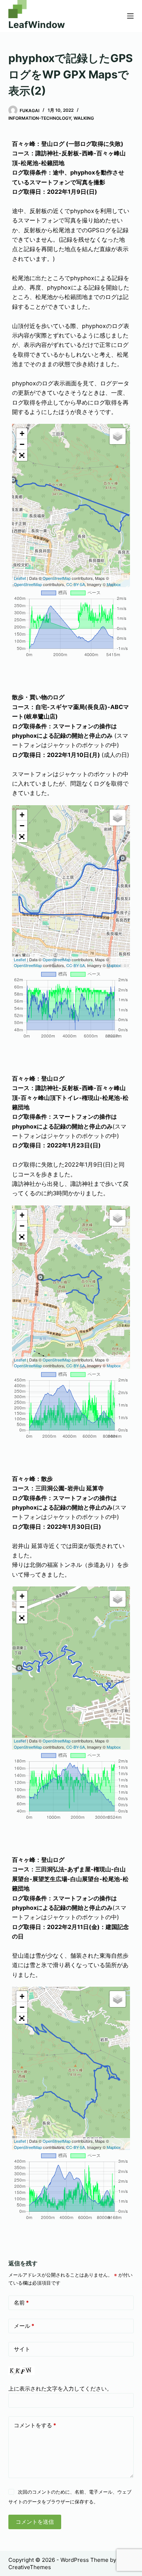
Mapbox (114, 584)
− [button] (22, 444)
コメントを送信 (35, 2522)
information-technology (40, 118)
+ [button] (22, 433)
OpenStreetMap (57, 578)
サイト (22, 2349)
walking (84, 118)
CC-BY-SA (76, 584)
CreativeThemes (30, 2567)
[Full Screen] (22, 455)
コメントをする (35, 2425)
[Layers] (118, 436)
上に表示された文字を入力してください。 (60, 2389)
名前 (21, 2303)
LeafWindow (37, 25)
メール (24, 2326)
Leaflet (20, 578)
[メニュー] (130, 16)
